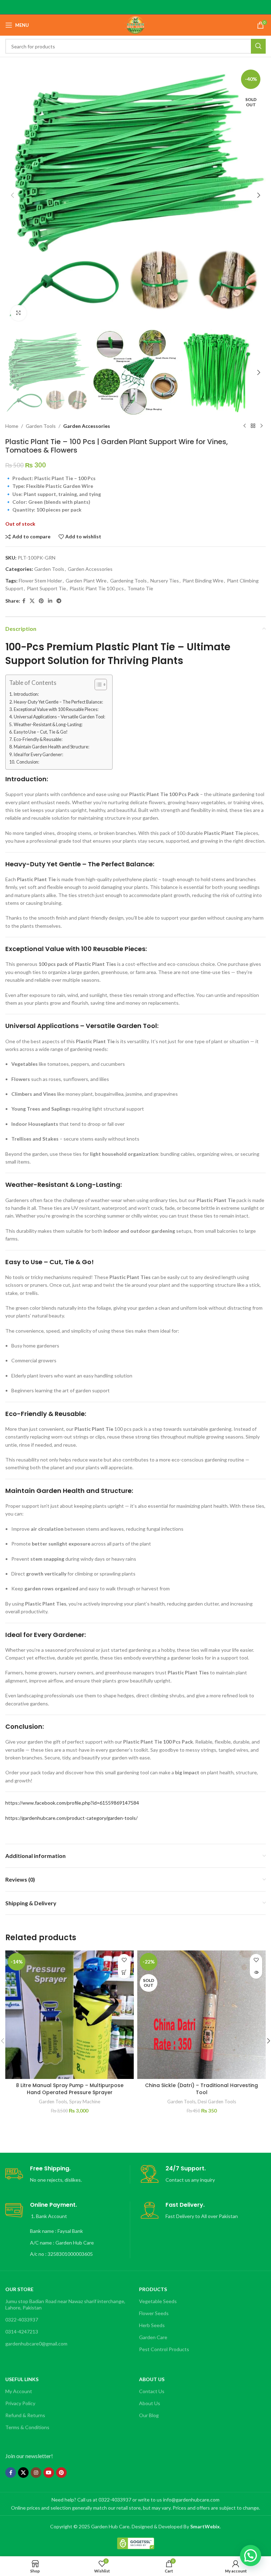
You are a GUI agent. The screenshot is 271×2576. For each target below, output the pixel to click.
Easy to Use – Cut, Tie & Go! (41, 732)
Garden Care (153, 2337)
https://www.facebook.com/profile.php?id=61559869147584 (72, 1803)
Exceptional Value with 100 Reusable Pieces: (56, 709)
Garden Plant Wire (86, 581)
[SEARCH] (258, 46)
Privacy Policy (20, 2403)
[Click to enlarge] (19, 313)
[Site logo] (135, 25)
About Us (150, 2403)
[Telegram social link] (59, 601)
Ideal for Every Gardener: (38, 755)
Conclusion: (28, 762)
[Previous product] (245, 426)
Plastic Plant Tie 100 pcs (97, 588)
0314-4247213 (22, 2332)
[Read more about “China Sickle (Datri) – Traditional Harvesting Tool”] (256, 1973)
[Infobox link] (68, 2174)
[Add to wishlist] (124, 1960)
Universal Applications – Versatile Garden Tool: (59, 717)
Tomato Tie (140, 588)
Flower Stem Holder (40, 581)
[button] (12, 195)
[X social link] (32, 601)
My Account (19, 2391)
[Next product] (261, 426)
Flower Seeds (154, 2313)
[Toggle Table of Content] (97, 685)
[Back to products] (253, 426)
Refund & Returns (25, 2415)
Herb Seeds (152, 2325)
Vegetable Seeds (158, 2301)
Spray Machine (85, 2102)
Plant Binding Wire (203, 581)
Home (12, 426)
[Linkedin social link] (50, 601)
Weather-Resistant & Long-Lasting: (48, 725)
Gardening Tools (128, 581)
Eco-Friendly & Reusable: (38, 739)
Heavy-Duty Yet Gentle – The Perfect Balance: (58, 702)
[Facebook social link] (24, 601)
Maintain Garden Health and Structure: (52, 747)
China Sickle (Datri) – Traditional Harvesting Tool (201, 2089)
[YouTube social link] (49, 2473)
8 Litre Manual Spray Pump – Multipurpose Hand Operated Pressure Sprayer (70, 2089)
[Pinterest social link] (41, 601)
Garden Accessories (87, 426)
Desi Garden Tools (217, 2102)
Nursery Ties (165, 581)
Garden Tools (41, 426)
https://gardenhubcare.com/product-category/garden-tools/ (71, 1818)
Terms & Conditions (27, 2427)
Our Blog (149, 2415)
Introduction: (26, 694)
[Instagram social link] (36, 2473)
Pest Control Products (164, 2349)
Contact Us (152, 2391)
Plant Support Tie (46, 588)
